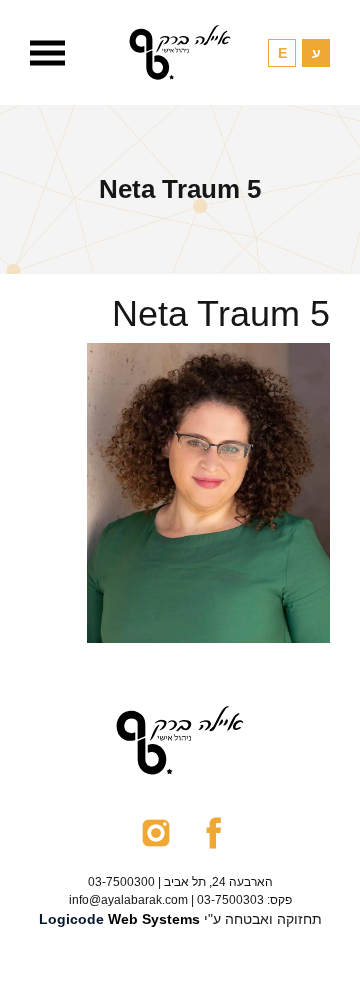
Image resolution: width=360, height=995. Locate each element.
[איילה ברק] (180, 52)
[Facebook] (213, 832)
